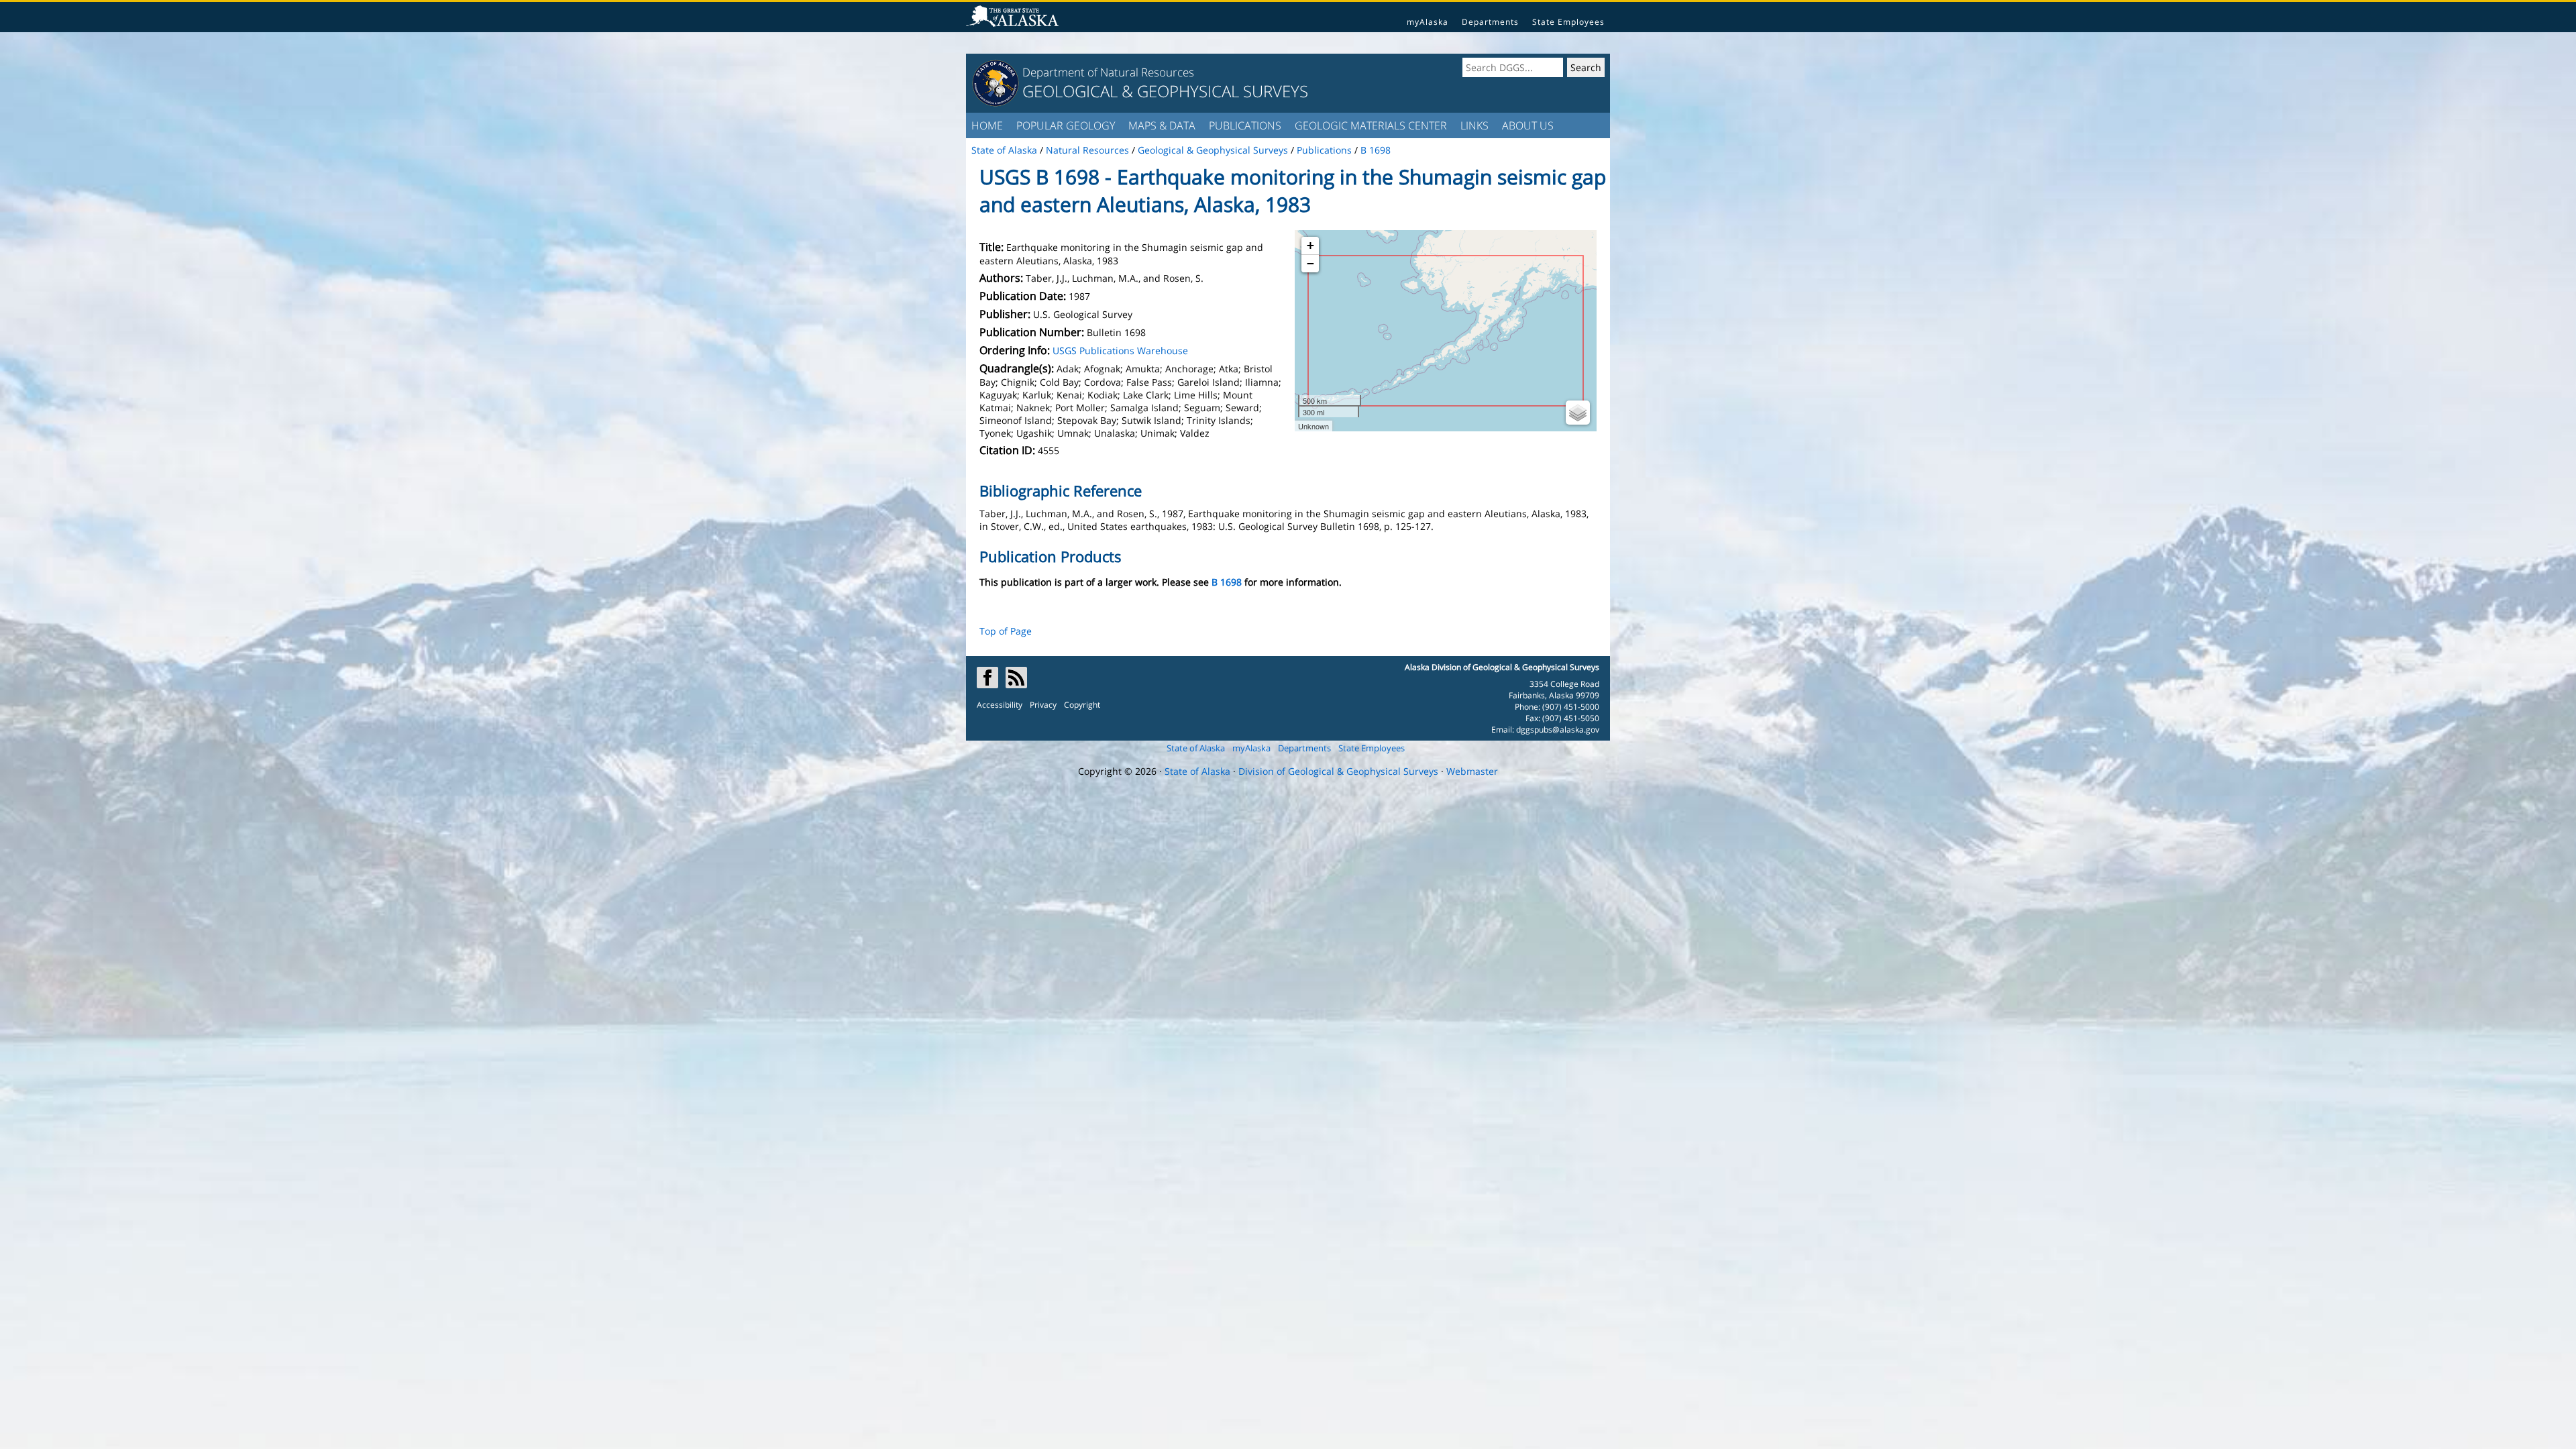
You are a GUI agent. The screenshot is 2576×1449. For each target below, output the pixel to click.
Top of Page (1006, 631)
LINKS (1474, 125)
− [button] (1310, 263)
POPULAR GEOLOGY (1066, 125)
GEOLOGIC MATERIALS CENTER (1371, 125)
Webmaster (1472, 771)
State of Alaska (1196, 748)
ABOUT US (1528, 125)
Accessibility (1000, 705)
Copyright (1082, 705)
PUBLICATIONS (1245, 125)
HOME (987, 125)
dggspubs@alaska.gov (1558, 730)
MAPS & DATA (1162, 125)
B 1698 (1227, 582)
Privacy (1043, 705)
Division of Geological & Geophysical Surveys (1338, 771)
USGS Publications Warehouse (1120, 351)
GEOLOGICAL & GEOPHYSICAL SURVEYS (1165, 91)
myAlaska (1428, 22)
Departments (1490, 22)
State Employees (1568, 22)
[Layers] (1578, 413)
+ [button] (1310, 245)
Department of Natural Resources (1108, 72)
